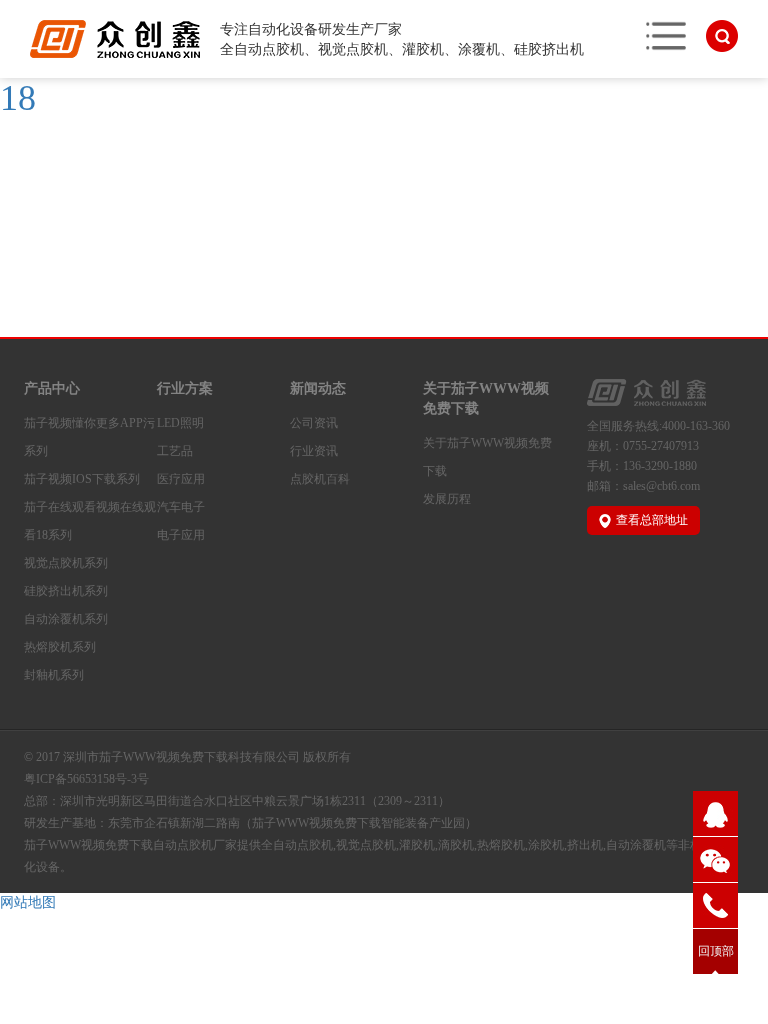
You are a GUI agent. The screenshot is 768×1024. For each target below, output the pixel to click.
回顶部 (716, 951)
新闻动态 (318, 388)
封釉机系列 (54, 675)
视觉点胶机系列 (66, 563)
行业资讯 (314, 451)
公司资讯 (314, 423)
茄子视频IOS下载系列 (82, 479)
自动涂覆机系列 (66, 619)
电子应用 (181, 535)
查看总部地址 (652, 520)
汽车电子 (181, 507)
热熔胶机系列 (60, 647)
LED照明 (180, 423)
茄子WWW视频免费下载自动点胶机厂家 (130, 845)
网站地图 (28, 902)
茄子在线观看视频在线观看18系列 (90, 521)
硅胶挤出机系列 (66, 591)
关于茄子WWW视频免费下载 (486, 398)
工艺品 (175, 451)
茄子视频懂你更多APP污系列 (89, 437)
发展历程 (447, 499)
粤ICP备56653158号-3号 (86, 779)
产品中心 (52, 388)
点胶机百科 (320, 479)
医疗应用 (181, 479)
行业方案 (185, 388)
